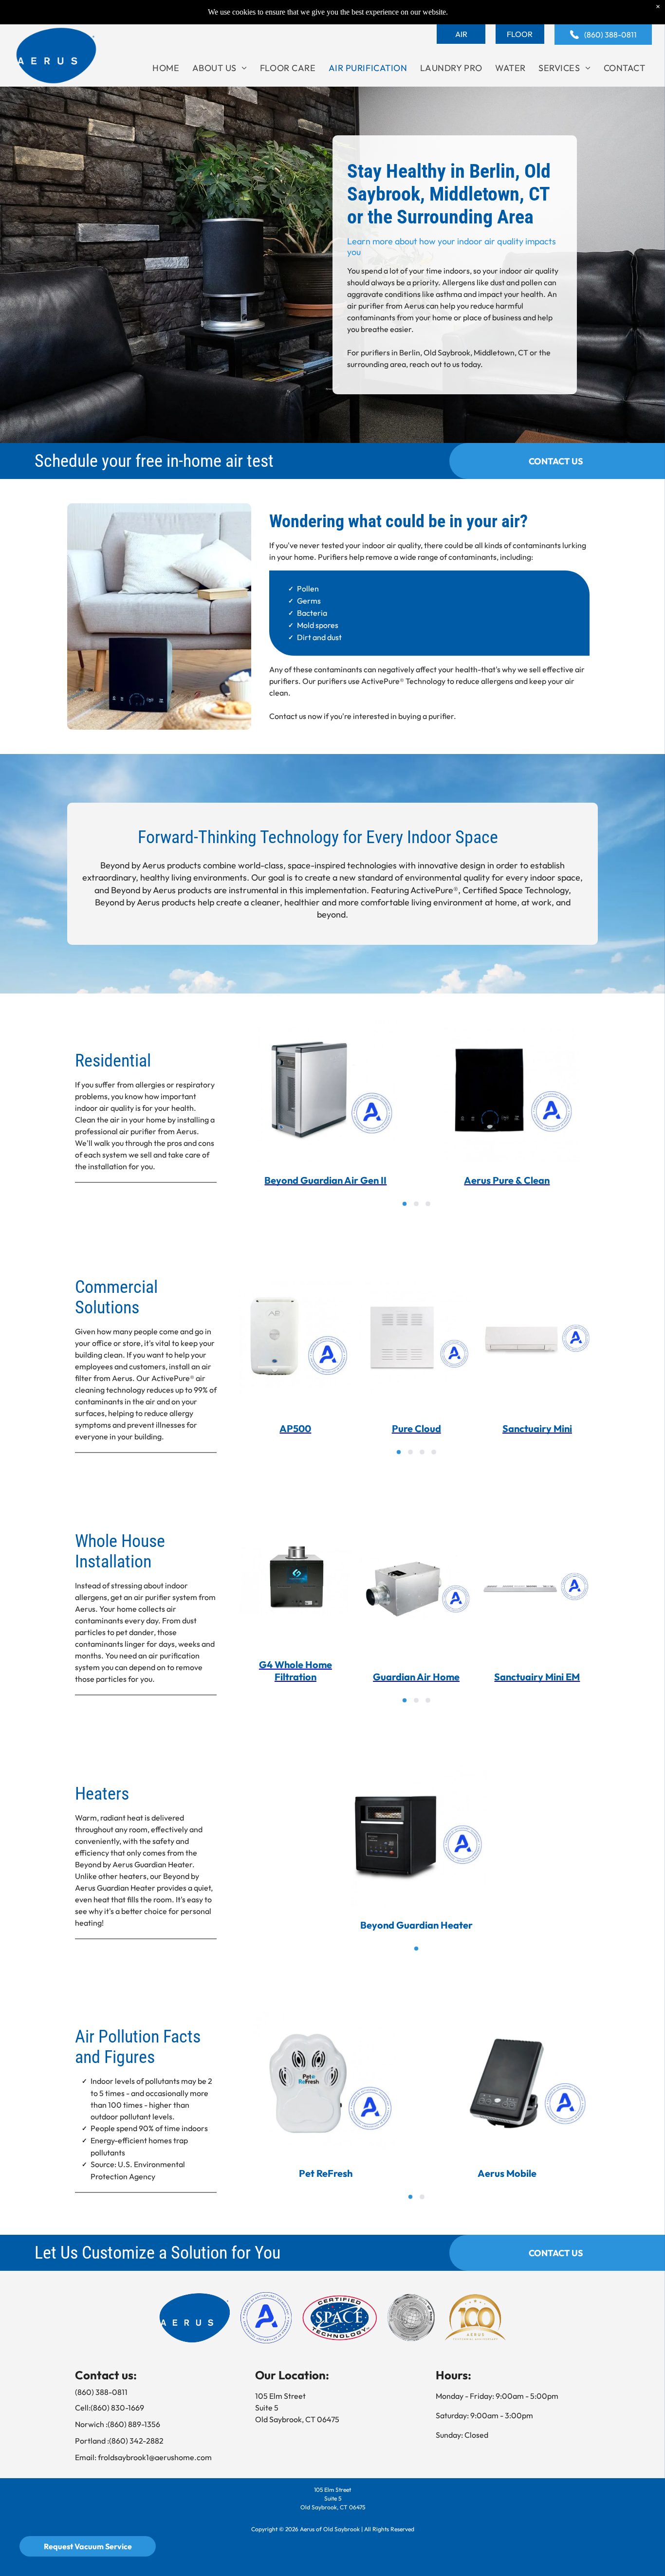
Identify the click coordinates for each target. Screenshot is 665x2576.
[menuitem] (166, 68)
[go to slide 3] (428, 1204)
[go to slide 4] (434, 1452)
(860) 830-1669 (117, 2408)
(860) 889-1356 (134, 2424)
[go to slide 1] (405, 1204)
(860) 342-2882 (136, 2441)
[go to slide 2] (416, 1204)
